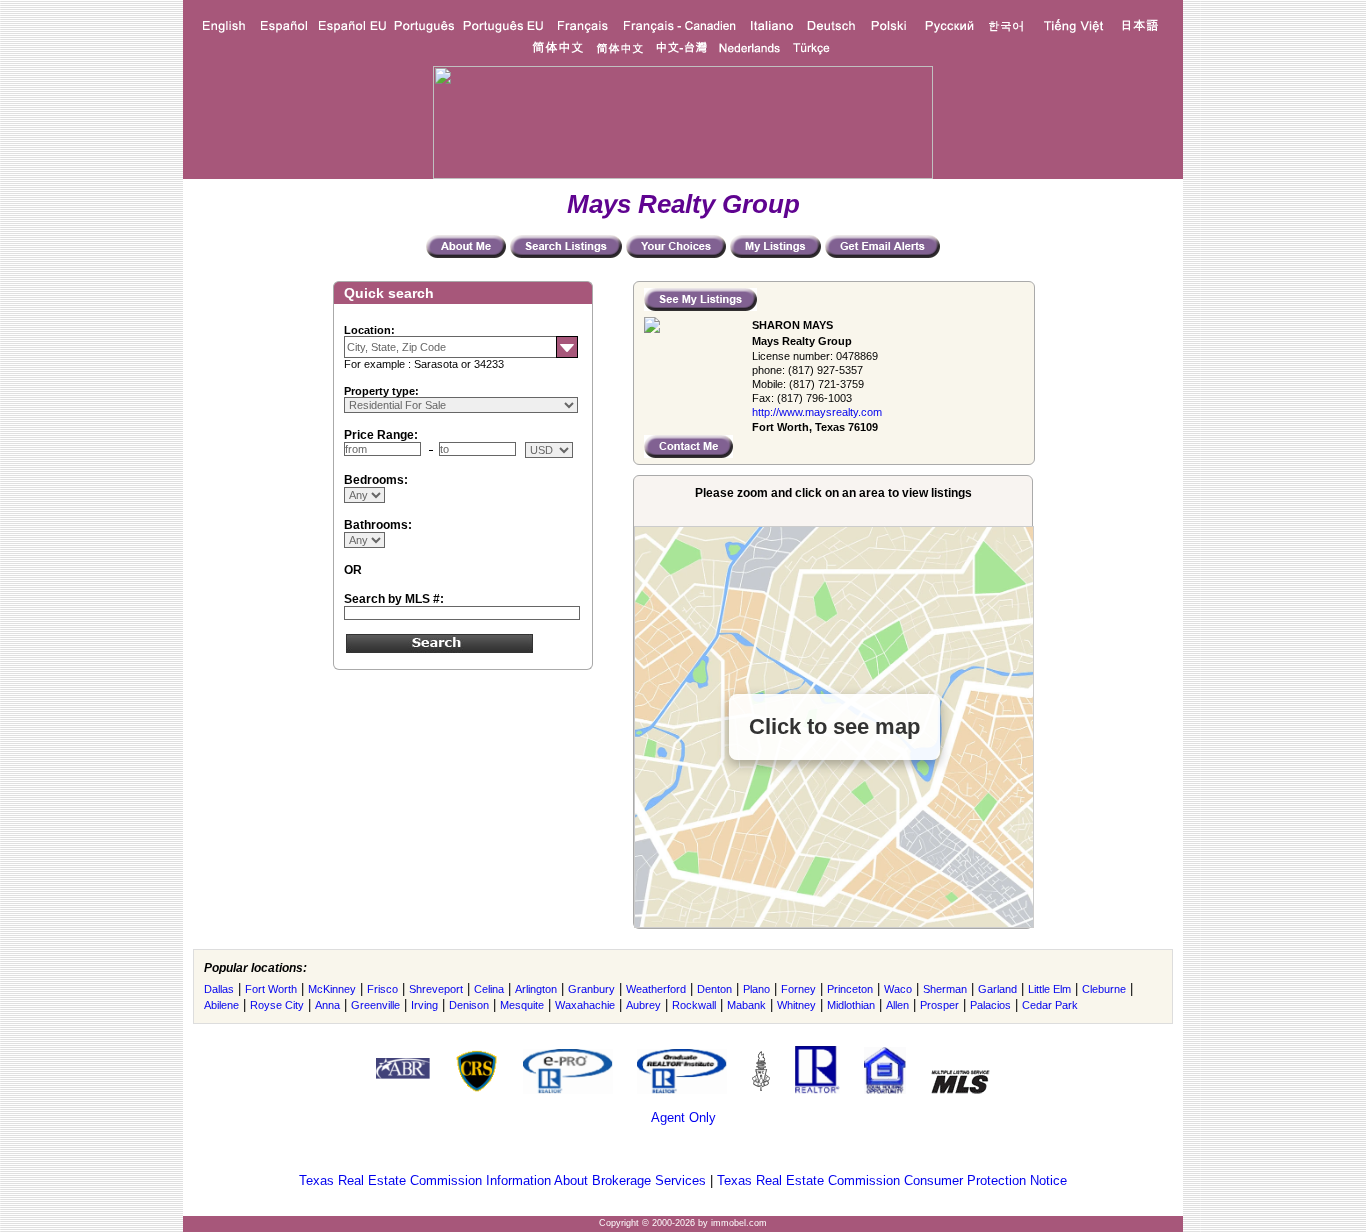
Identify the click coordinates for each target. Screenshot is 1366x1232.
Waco (898, 989)
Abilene (221, 1005)
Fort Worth (271, 989)
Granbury (591, 989)
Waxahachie (585, 1005)
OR (353, 570)
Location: (369, 330)
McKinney (332, 989)
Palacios (990, 1005)
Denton (714, 989)
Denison (469, 1005)
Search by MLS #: (394, 599)
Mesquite (522, 1005)
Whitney (796, 1005)
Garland (997, 989)
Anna (327, 1005)
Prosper (939, 1005)
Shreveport (436, 989)
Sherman (945, 989)
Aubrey (643, 1005)
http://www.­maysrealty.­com (817, 412)
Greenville (375, 1005)
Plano (756, 989)
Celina (489, 989)
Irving (424, 1005)
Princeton (850, 989)
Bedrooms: (376, 480)
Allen (897, 1005)
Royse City (277, 1005)
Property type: (381, 391)
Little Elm (1049, 989)
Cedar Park (1050, 1005)
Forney (798, 989)
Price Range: (381, 435)
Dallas (219, 989)
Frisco (382, 989)
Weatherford (656, 989)
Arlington (536, 989)
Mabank (746, 1005)
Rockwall (694, 1005)
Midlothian (851, 1005)
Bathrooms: (378, 525)
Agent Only (683, 1117)
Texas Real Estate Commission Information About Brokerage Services (502, 1180)
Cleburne (1104, 989)
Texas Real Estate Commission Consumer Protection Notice (892, 1180)
